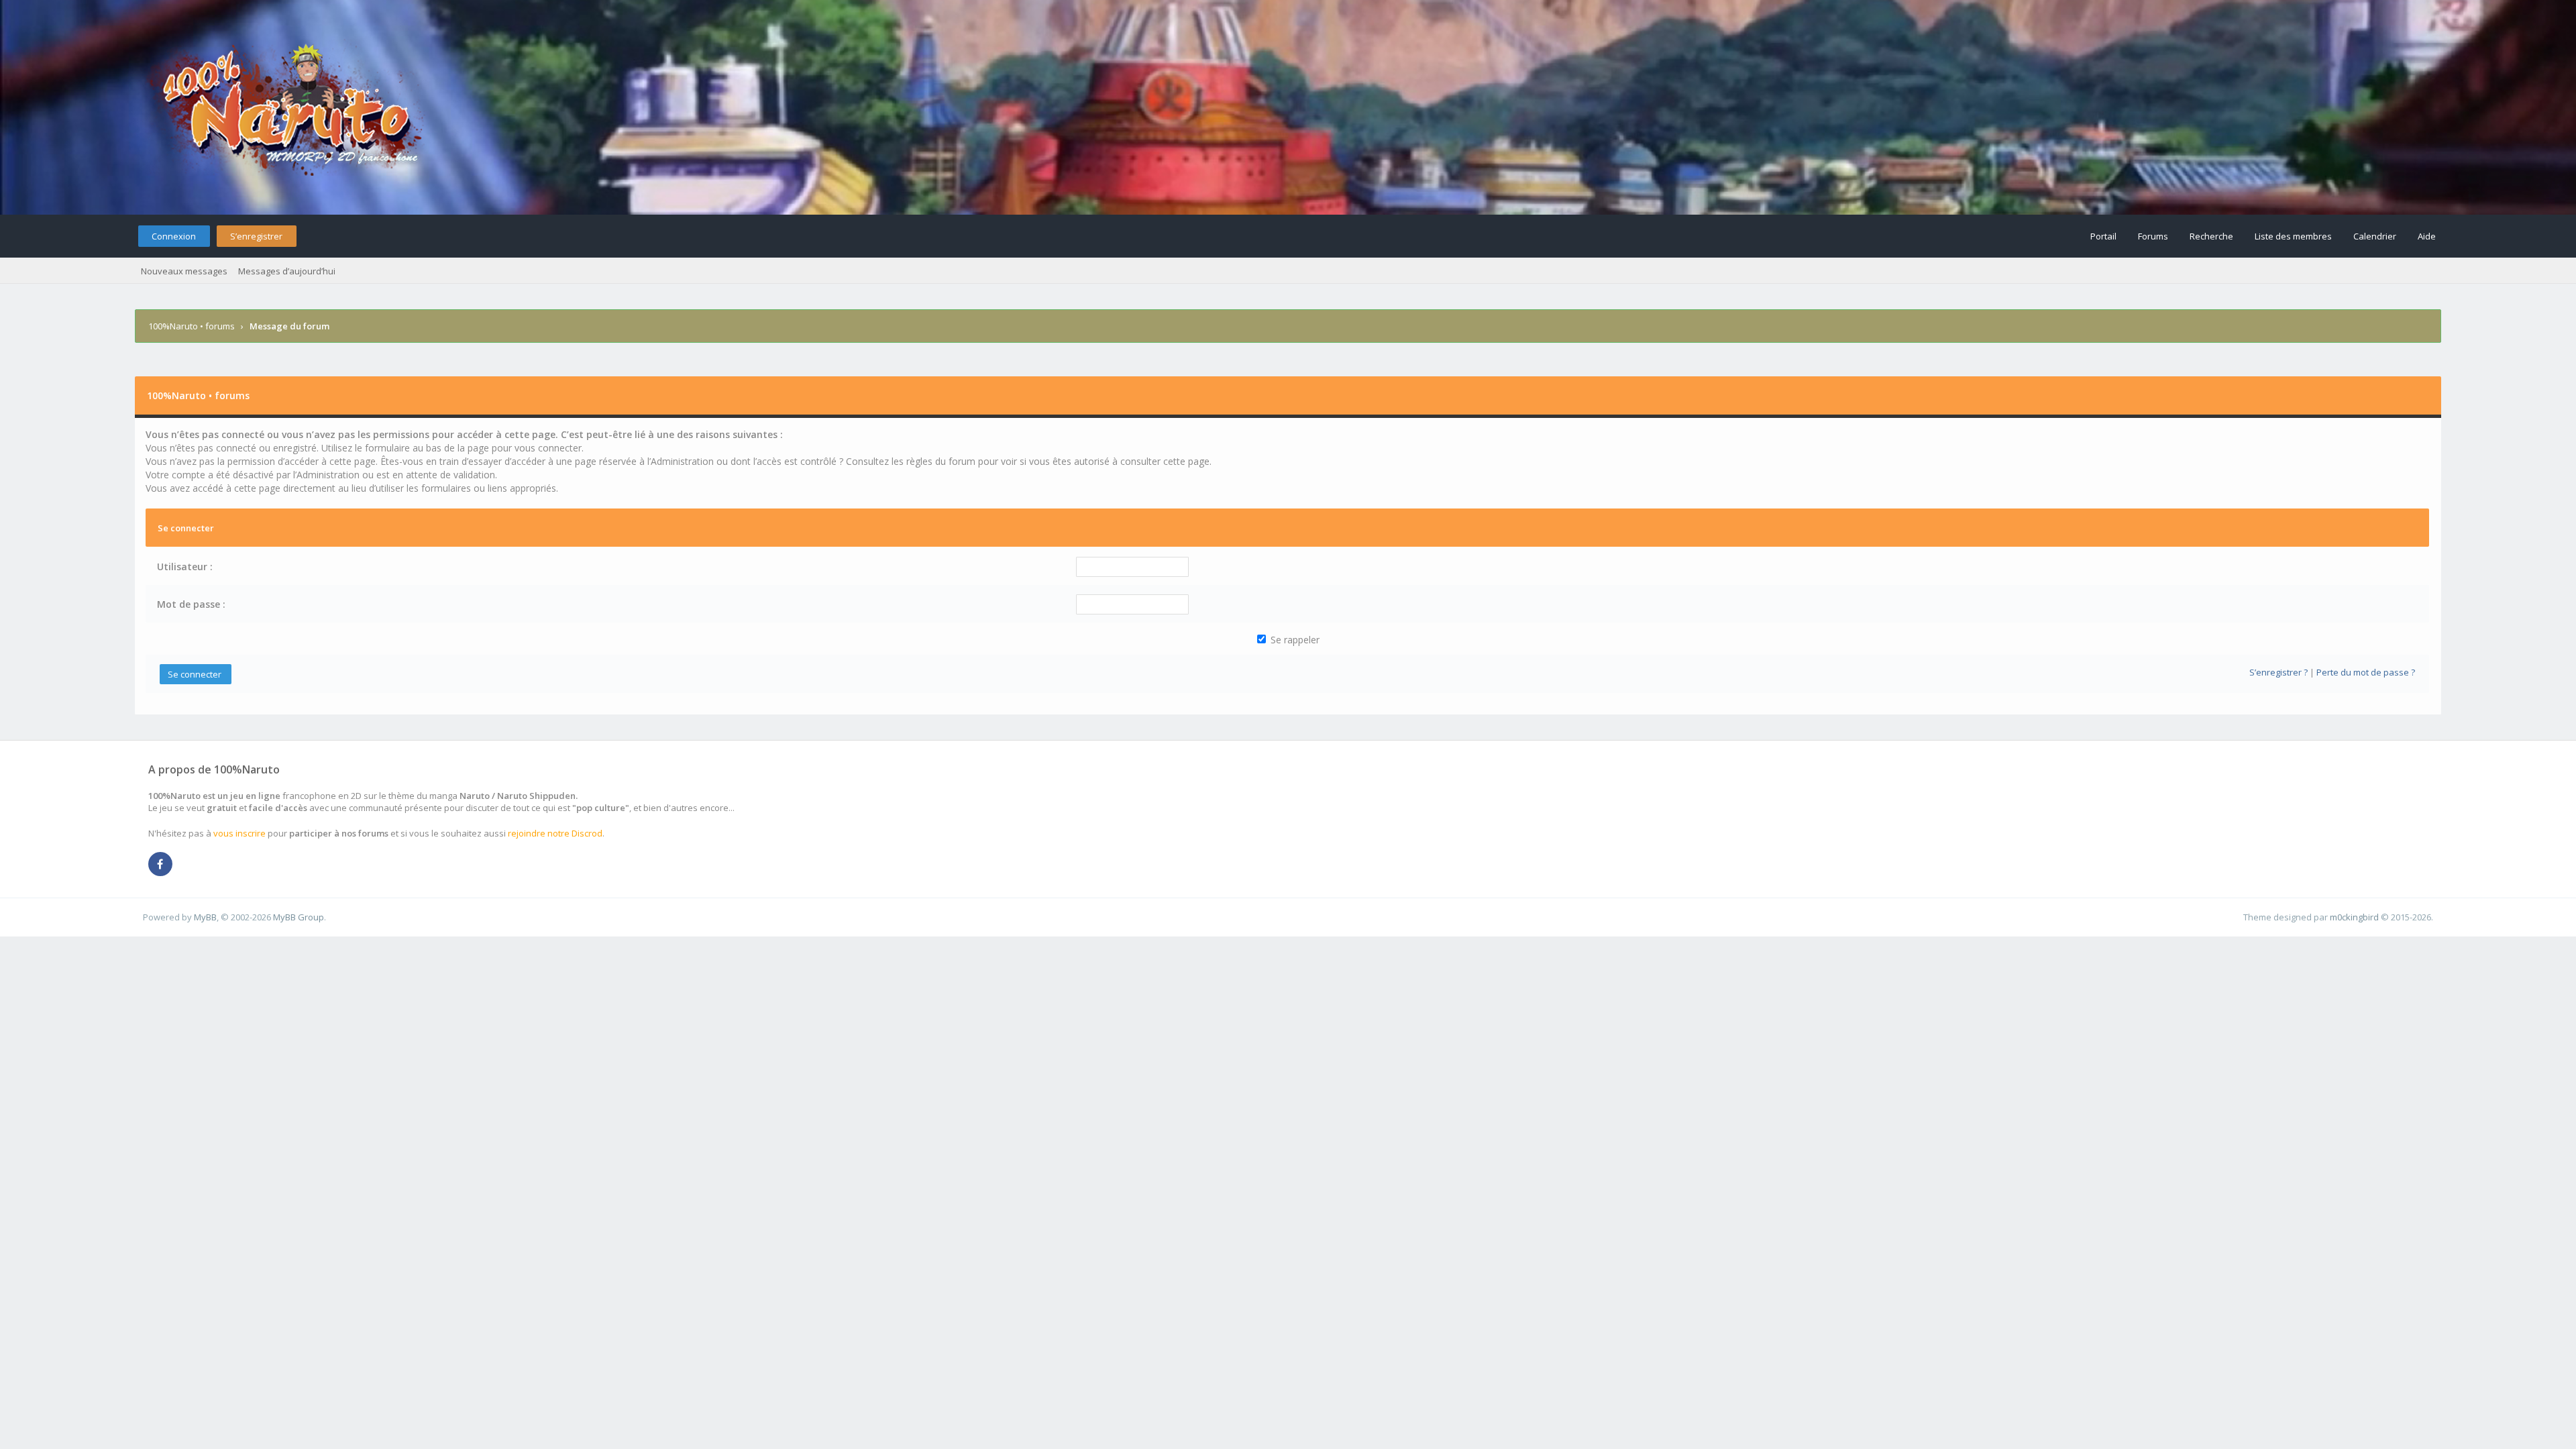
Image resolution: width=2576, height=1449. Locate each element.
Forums (2153, 236)
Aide (2427, 236)
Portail (2103, 236)
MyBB (205, 917)
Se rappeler (1294, 640)
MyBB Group (299, 917)
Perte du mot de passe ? (2366, 672)
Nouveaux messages (184, 271)
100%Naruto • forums (192, 326)
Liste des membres (2293, 236)
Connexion (174, 236)
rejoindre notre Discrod (555, 833)
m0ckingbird (2354, 917)
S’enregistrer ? (2278, 672)
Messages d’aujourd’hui (287, 271)
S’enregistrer (256, 236)
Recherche (2211, 236)
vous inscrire (239, 833)
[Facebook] (160, 865)
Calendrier (2375, 236)
